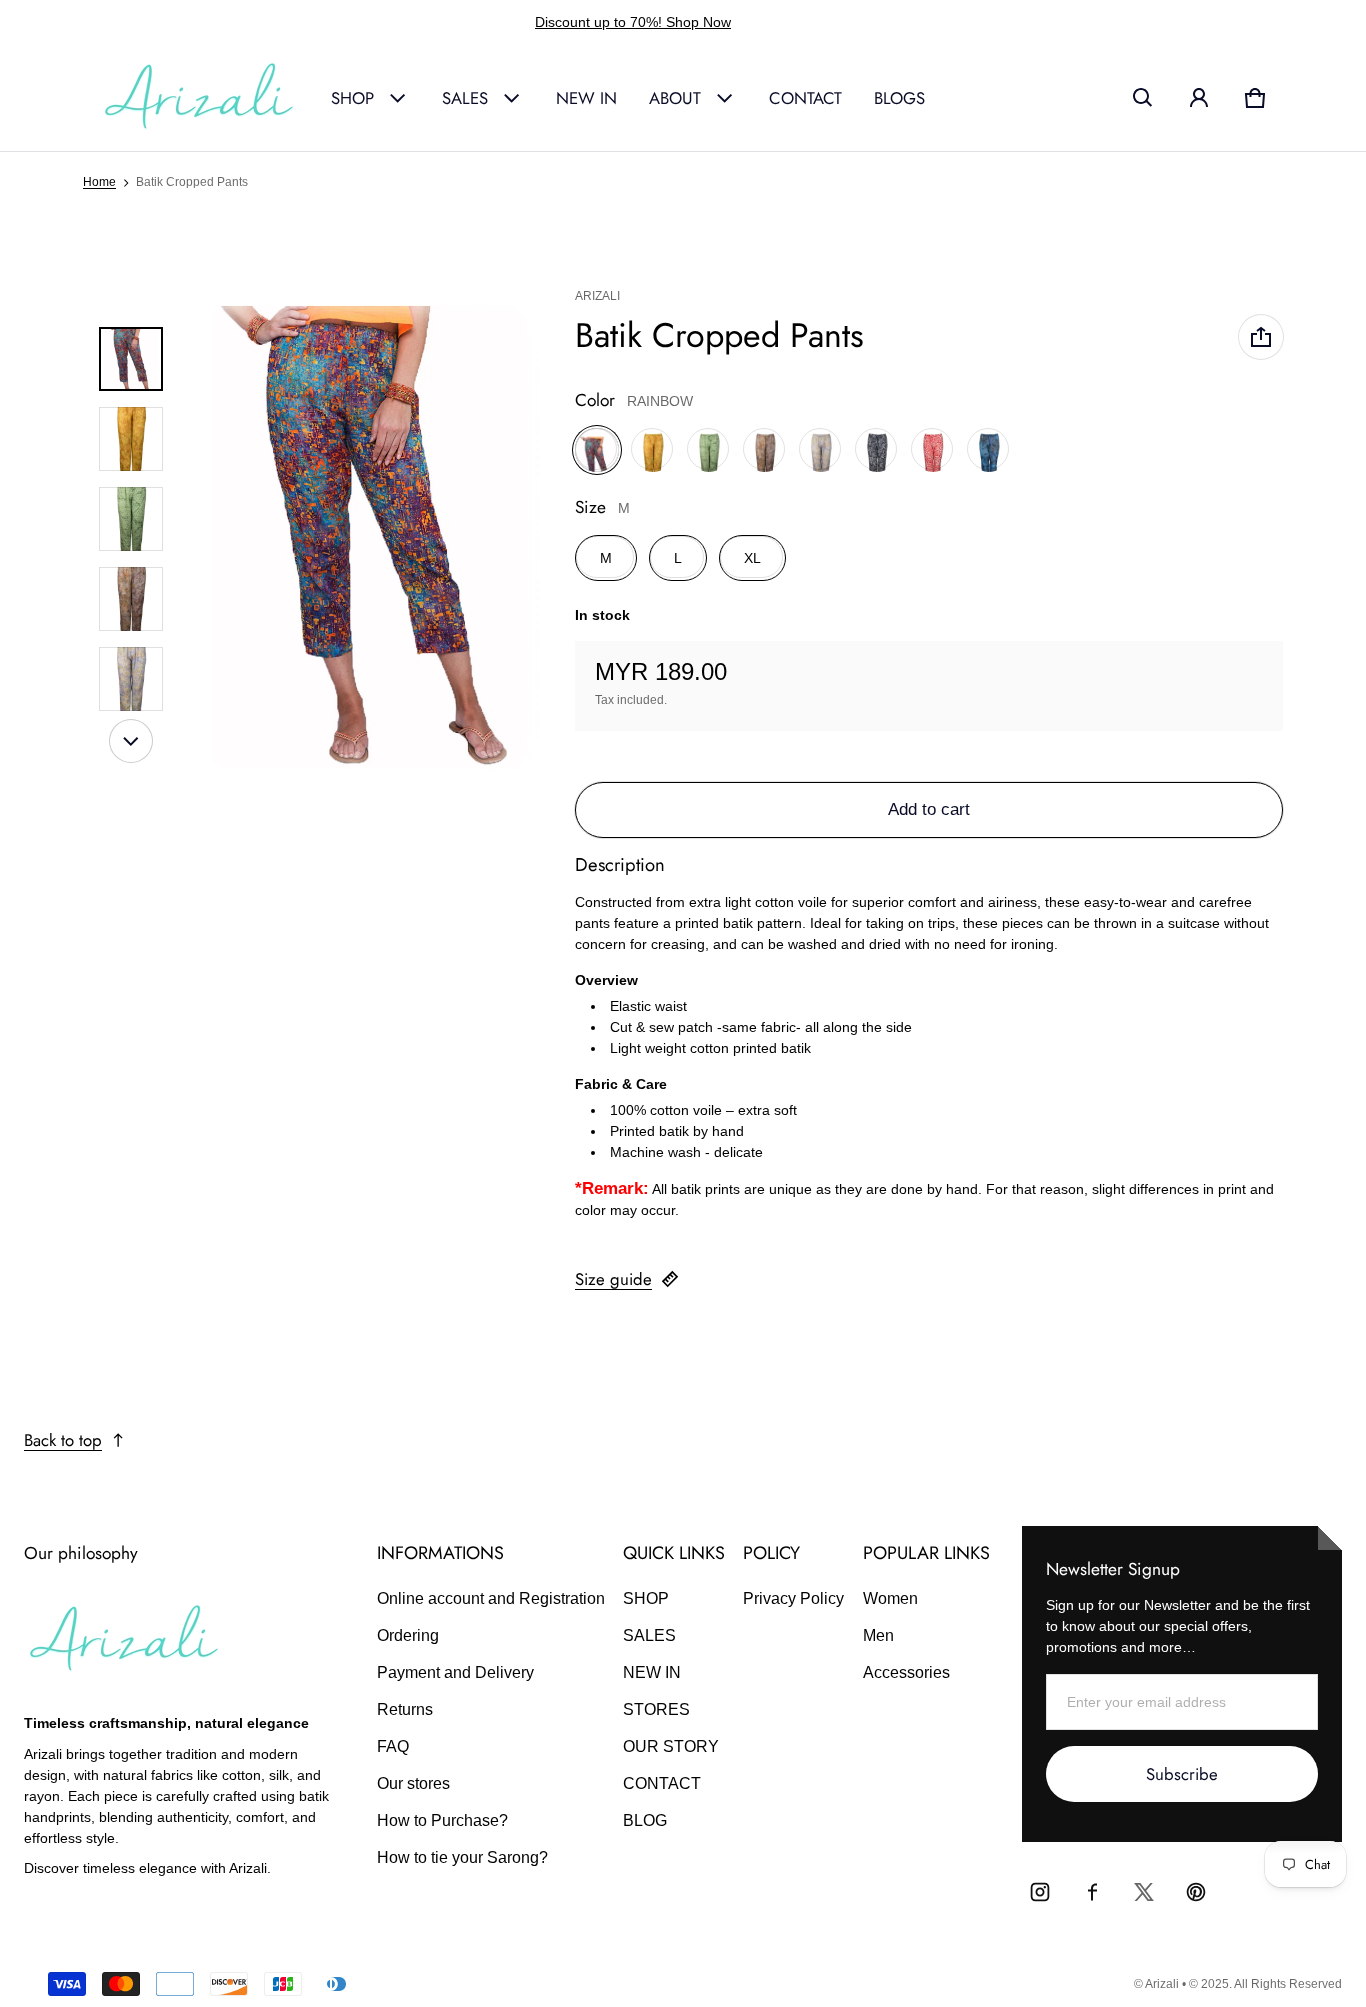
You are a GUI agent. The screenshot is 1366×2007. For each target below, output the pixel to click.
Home (99, 182)
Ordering (408, 1635)
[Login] (1199, 98)
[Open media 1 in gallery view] (131, 359)
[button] (1143, 98)
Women (890, 1598)
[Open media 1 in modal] (371, 519)
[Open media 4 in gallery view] (131, 519)
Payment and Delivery (455, 1672)
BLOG (645, 1820)
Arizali (1162, 1984)
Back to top (63, 1440)
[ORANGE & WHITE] (933, 450)
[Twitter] (1144, 1891)
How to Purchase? (442, 1820)
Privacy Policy (793, 1598)
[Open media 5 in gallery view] (131, 599)
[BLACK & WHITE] (877, 450)
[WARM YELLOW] (653, 450)
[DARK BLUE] (989, 450)
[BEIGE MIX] (765, 450)
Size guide (613, 1279)
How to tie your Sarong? (462, 1857)
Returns (405, 1709)
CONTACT (805, 98)
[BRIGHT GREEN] (709, 450)
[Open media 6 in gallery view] (131, 679)
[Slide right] (131, 741)
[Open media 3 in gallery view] (131, 439)
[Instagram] (1040, 1891)
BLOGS (899, 98)
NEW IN (586, 98)
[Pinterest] (1196, 1891)
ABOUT (675, 98)
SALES (465, 98)
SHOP (352, 98)
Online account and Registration (491, 1598)
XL (752, 558)
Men (878, 1635)
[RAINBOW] (597, 450)
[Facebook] (1092, 1891)
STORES (656, 1709)
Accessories (906, 1672)
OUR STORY (671, 1746)
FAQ (393, 1746)
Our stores (413, 1783)
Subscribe (1182, 1774)
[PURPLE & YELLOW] (821, 450)
